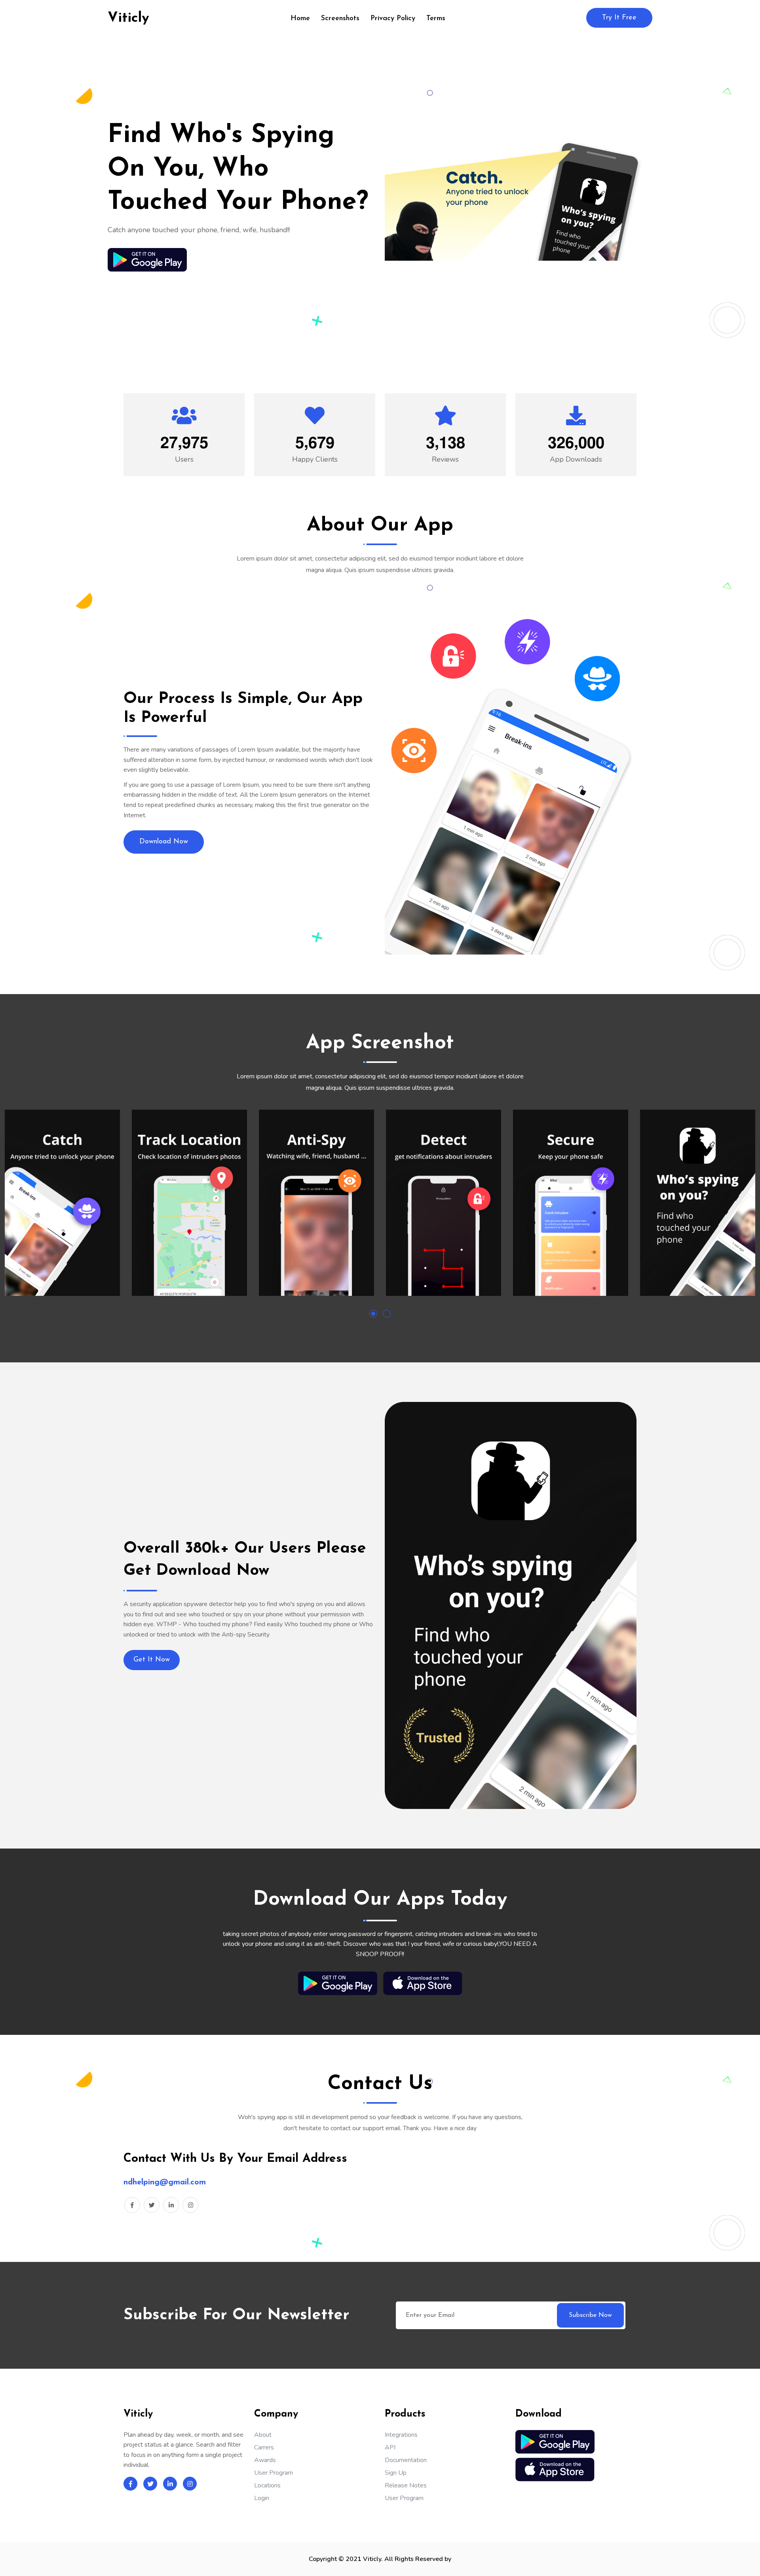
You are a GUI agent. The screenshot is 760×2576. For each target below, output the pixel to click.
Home (300, 19)
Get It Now (152, 1660)
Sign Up (396, 2473)
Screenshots (340, 19)
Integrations (401, 2435)
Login (262, 2498)
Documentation (406, 2460)
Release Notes (406, 2485)
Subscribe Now (590, 2315)
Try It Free (619, 18)
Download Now (164, 842)
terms (436, 19)
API (390, 2447)
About (263, 2435)
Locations (267, 2485)
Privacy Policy (393, 19)
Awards (265, 2460)
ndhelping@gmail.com (165, 2182)
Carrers (264, 2447)
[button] (373, 1314)
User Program (274, 2473)
